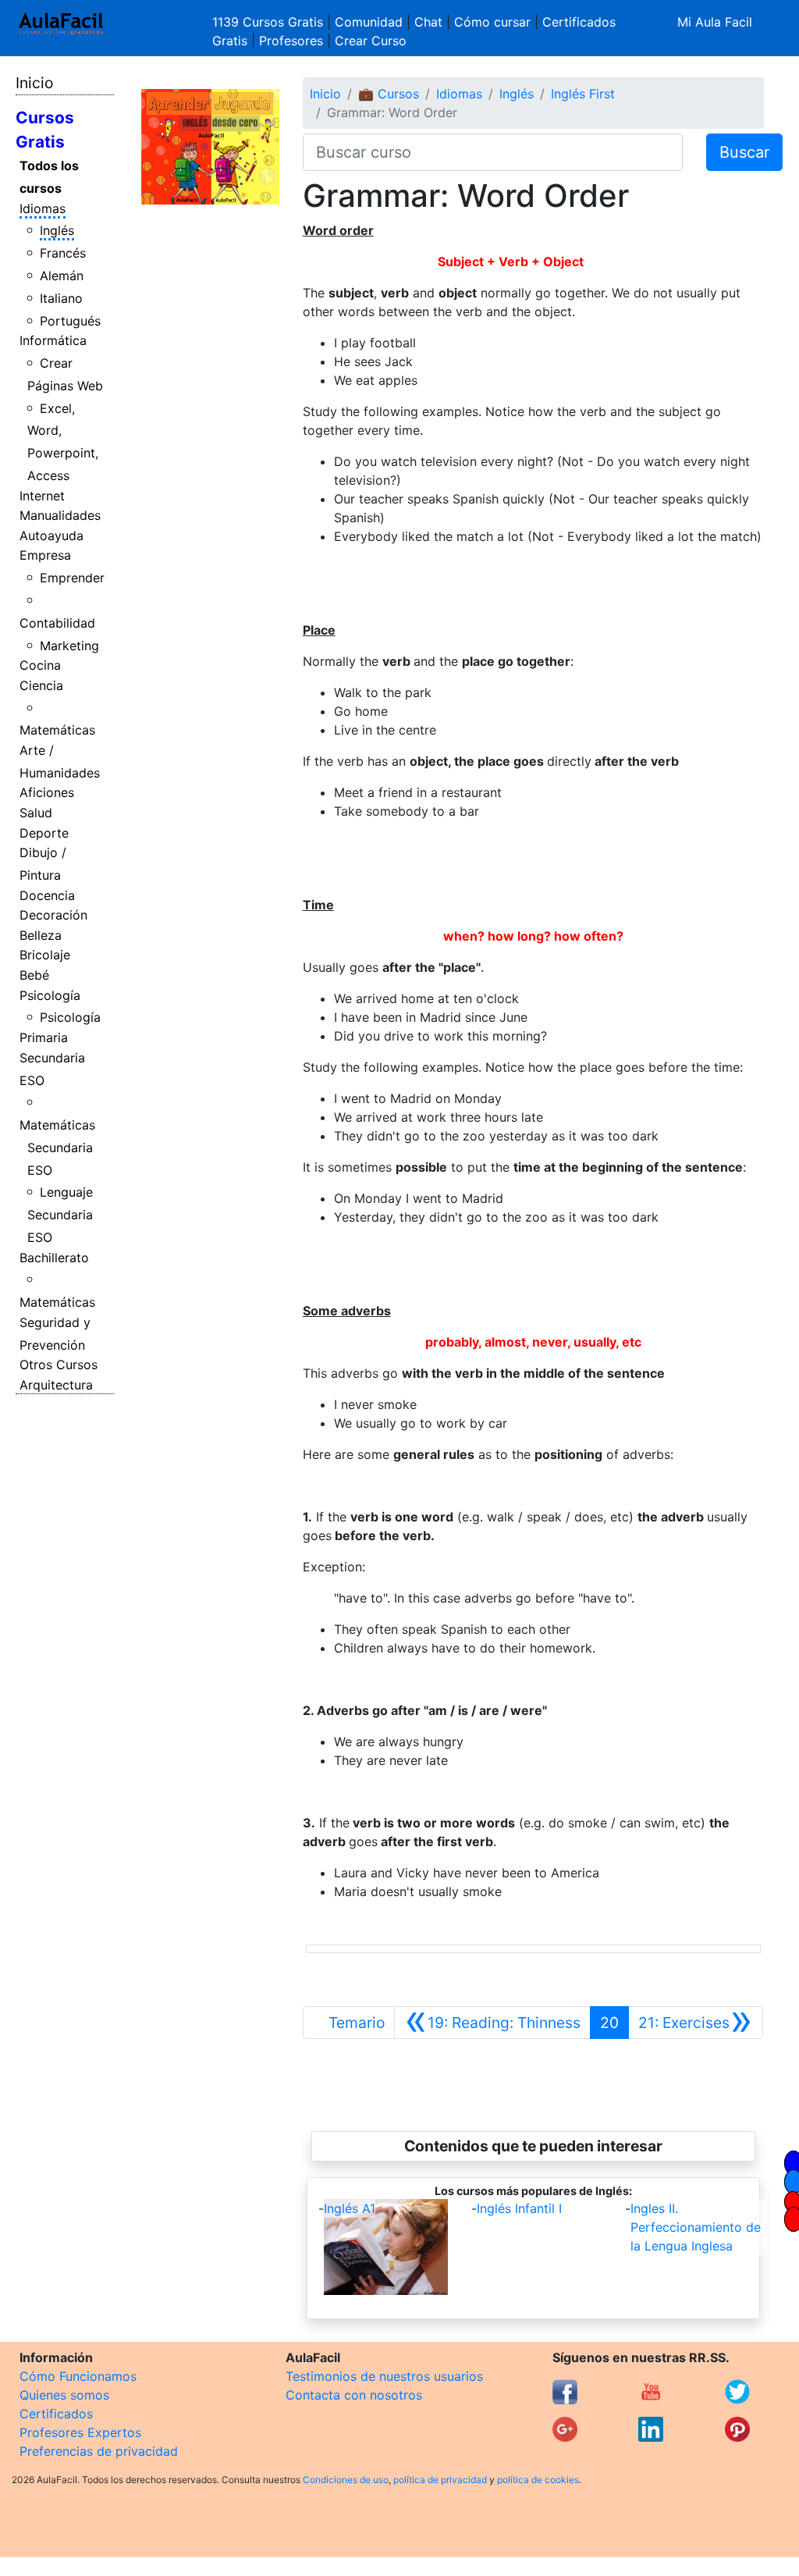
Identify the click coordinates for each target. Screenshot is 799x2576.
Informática (53, 340)
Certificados (56, 2414)
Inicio (34, 83)
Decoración (53, 915)
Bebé (34, 975)
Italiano (61, 298)
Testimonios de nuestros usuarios (384, 2376)
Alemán (62, 276)
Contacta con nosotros (354, 2395)
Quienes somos (64, 2395)
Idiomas (43, 208)
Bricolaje (45, 955)
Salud (36, 813)
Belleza (41, 935)
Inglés (57, 230)
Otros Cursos (59, 1364)
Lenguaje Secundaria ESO (60, 1215)
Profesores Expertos (80, 2432)
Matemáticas (57, 730)
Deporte (44, 833)
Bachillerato (54, 1258)
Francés (63, 253)
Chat (428, 22)
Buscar (744, 152)
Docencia (47, 895)
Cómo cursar (492, 22)
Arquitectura (56, 1385)
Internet (42, 496)
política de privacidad (440, 2480)
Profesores (291, 41)
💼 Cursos (389, 94)
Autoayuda (51, 535)
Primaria (44, 1037)
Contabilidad (57, 623)
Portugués (70, 321)
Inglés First (583, 94)
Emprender (72, 578)
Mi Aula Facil (715, 22)
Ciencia (41, 685)
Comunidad (369, 22)
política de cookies (538, 2480)
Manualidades (60, 515)
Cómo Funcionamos (78, 2376)
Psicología (50, 995)
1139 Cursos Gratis (270, 22)
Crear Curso (371, 41)
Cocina (40, 665)
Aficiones (47, 792)
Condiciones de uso (346, 2480)
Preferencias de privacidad (99, 2451)
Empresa (45, 555)
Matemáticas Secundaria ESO (57, 1147)
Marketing (69, 646)
